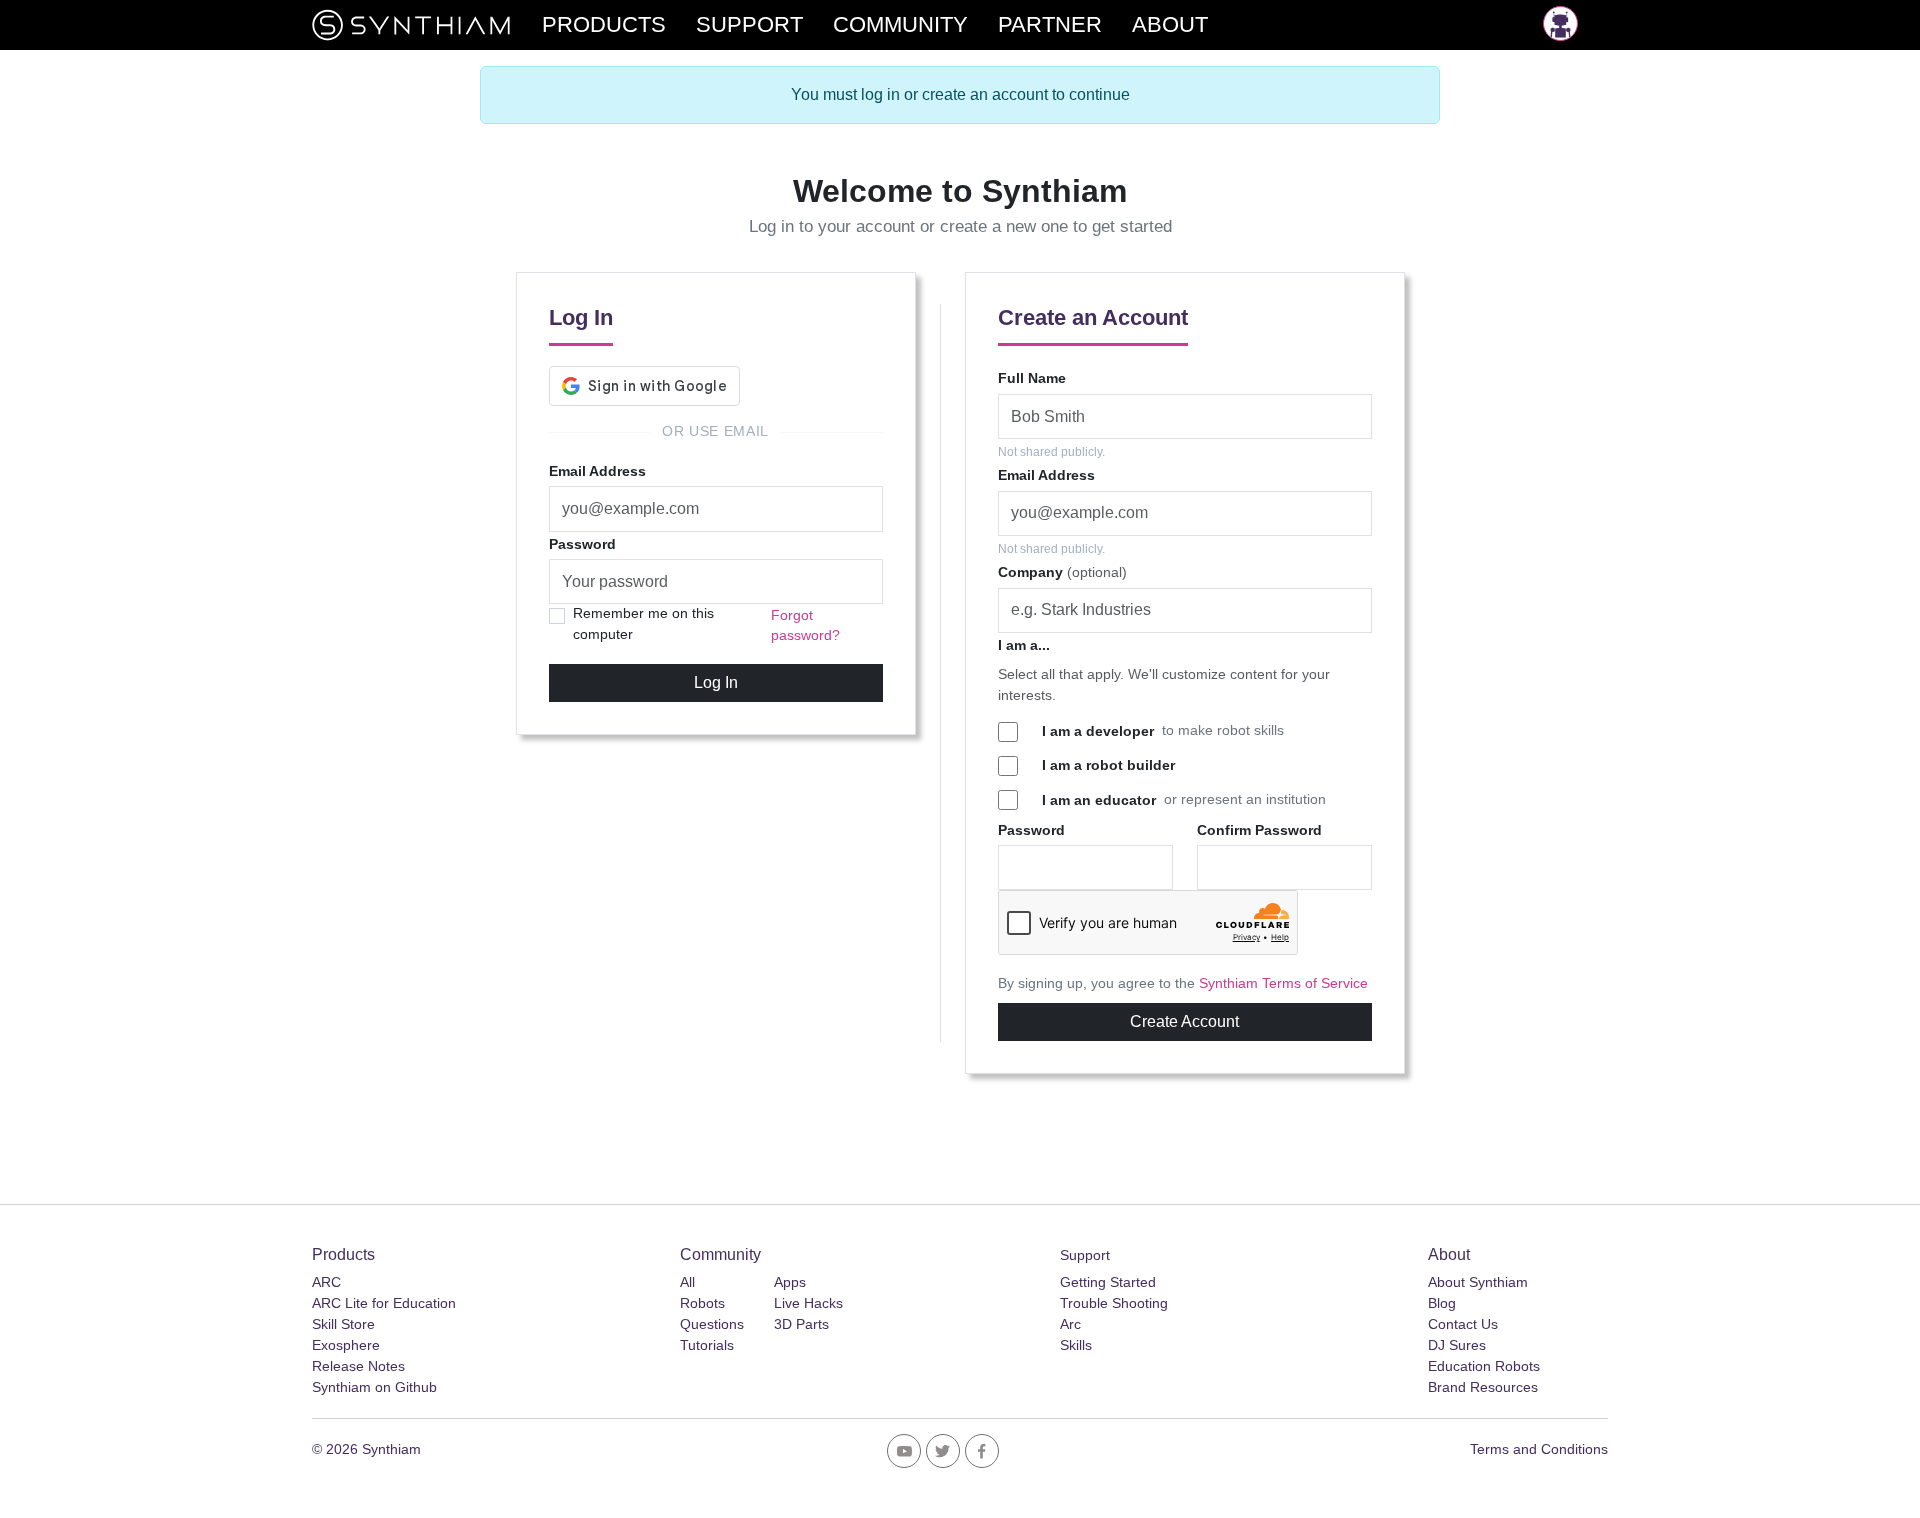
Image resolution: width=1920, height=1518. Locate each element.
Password (582, 544)
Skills (1076, 1345)
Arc (1070, 1324)
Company (1062, 572)
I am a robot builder (1108, 765)
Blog (1442, 1303)
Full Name (1032, 378)
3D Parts (801, 1324)
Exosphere (346, 1345)
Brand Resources (1483, 1387)
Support (1085, 1255)
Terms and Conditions (1539, 1449)
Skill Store (343, 1324)
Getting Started (1108, 1282)
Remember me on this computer (643, 623)
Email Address (597, 471)
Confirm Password (1259, 830)
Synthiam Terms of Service (1283, 983)
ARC (326, 1282)
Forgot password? (805, 625)
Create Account (1184, 1021)
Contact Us (1463, 1324)
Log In (716, 682)
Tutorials (707, 1345)
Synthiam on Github (374, 1387)
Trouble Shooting (1114, 1303)
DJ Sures (1457, 1345)
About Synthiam (1478, 1282)
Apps (790, 1282)
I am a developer (1098, 731)
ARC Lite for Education (384, 1303)
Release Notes (358, 1366)
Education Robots (1484, 1366)
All (687, 1282)
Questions (712, 1324)
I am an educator (1099, 800)
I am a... (1024, 645)
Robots (702, 1303)
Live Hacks (808, 1303)
